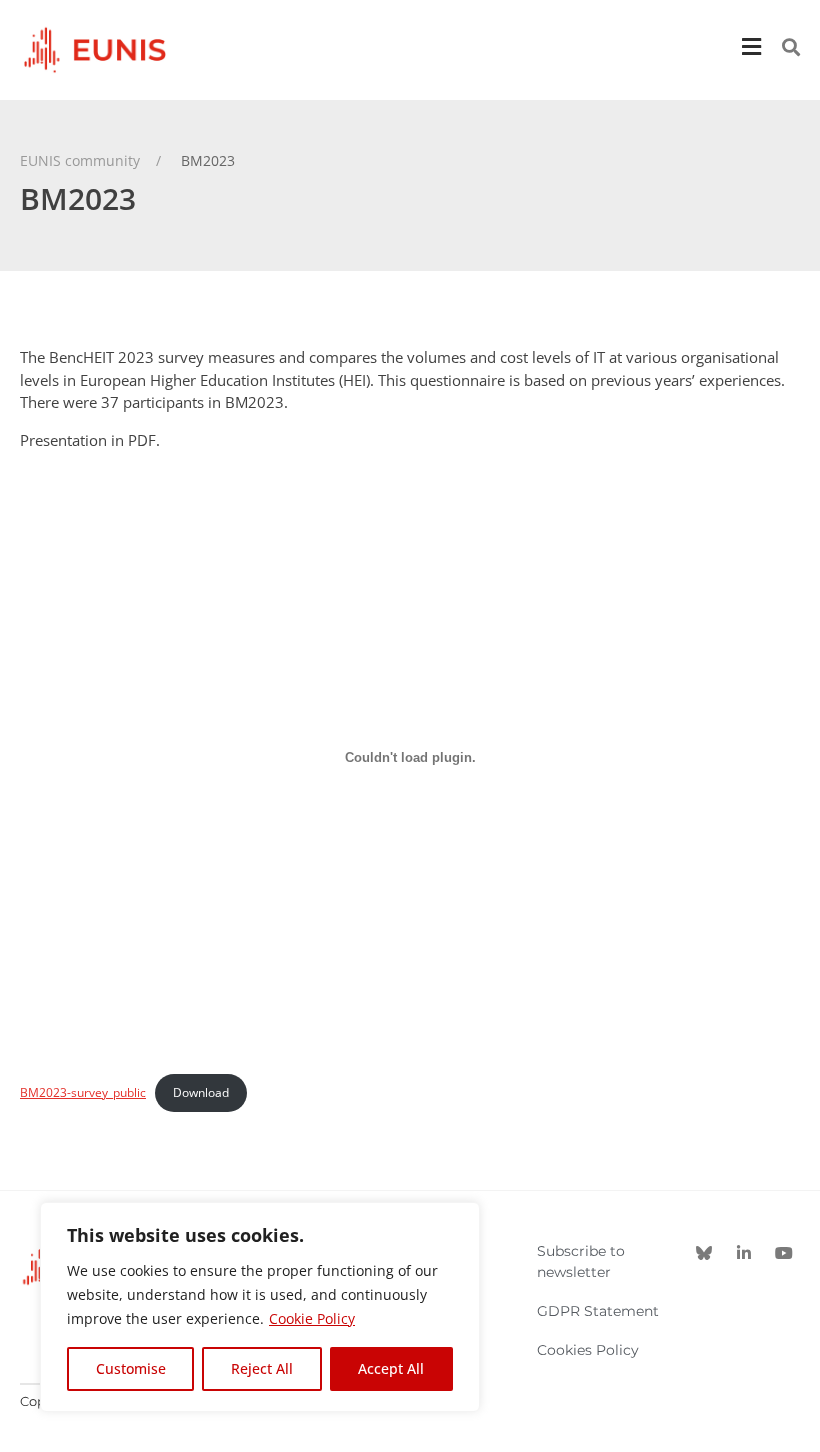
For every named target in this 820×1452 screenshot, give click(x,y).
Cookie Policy (312, 1318)
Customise (131, 1368)
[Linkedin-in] (744, 1253)
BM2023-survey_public (83, 1092)
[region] (260, 1307)
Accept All (391, 1368)
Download (201, 1092)
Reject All (262, 1368)
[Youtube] (784, 1253)
